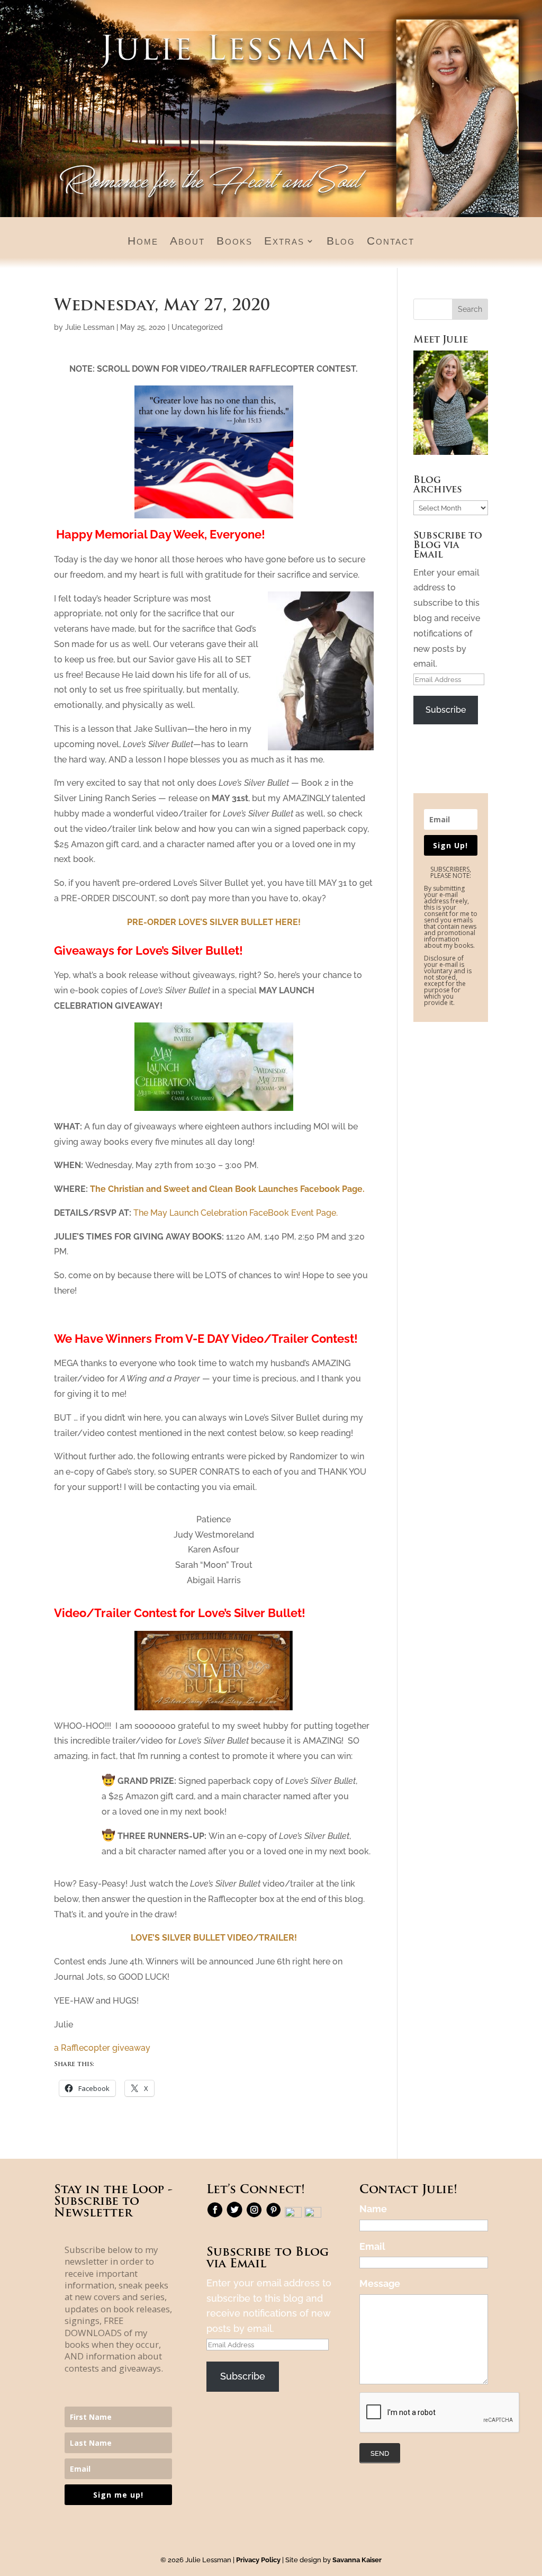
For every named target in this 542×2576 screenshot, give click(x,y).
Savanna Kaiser (357, 2560)
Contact (391, 242)
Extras (284, 242)
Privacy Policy (258, 2560)
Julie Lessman (90, 327)
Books (234, 242)
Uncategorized (197, 327)
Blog (341, 242)
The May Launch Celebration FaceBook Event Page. (236, 1213)
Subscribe (446, 710)
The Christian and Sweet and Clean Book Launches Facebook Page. (227, 1189)
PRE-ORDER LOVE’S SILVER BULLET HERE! (214, 922)
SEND (380, 2453)
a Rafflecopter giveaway (102, 2048)
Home (143, 242)
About (187, 242)
